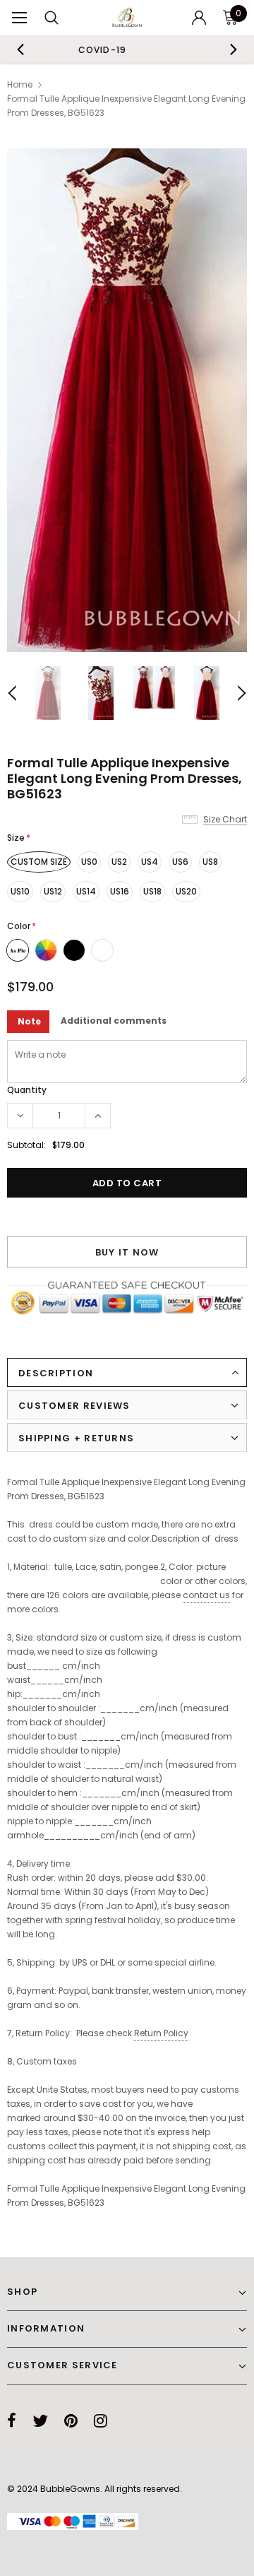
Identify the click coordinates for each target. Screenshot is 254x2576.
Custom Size (39, 862)
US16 (120, 891)
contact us (206, 1595)
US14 (86, 891)
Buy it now (127, 1252)
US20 (186, 891)
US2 (119, 862)
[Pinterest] (71, 2421)
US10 (20, 891)
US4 (150, 862)
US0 (89, 862)
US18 (152, 891)
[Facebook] (12, 2421)
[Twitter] (40, 2421)
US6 (180, 862)
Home (20, 84)
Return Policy (161, 2033)
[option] (127, 400)
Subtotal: (26, 1145)
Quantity (27, 1090)
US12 (53, 891)
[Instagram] (101, 2421)
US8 (210, 862)
